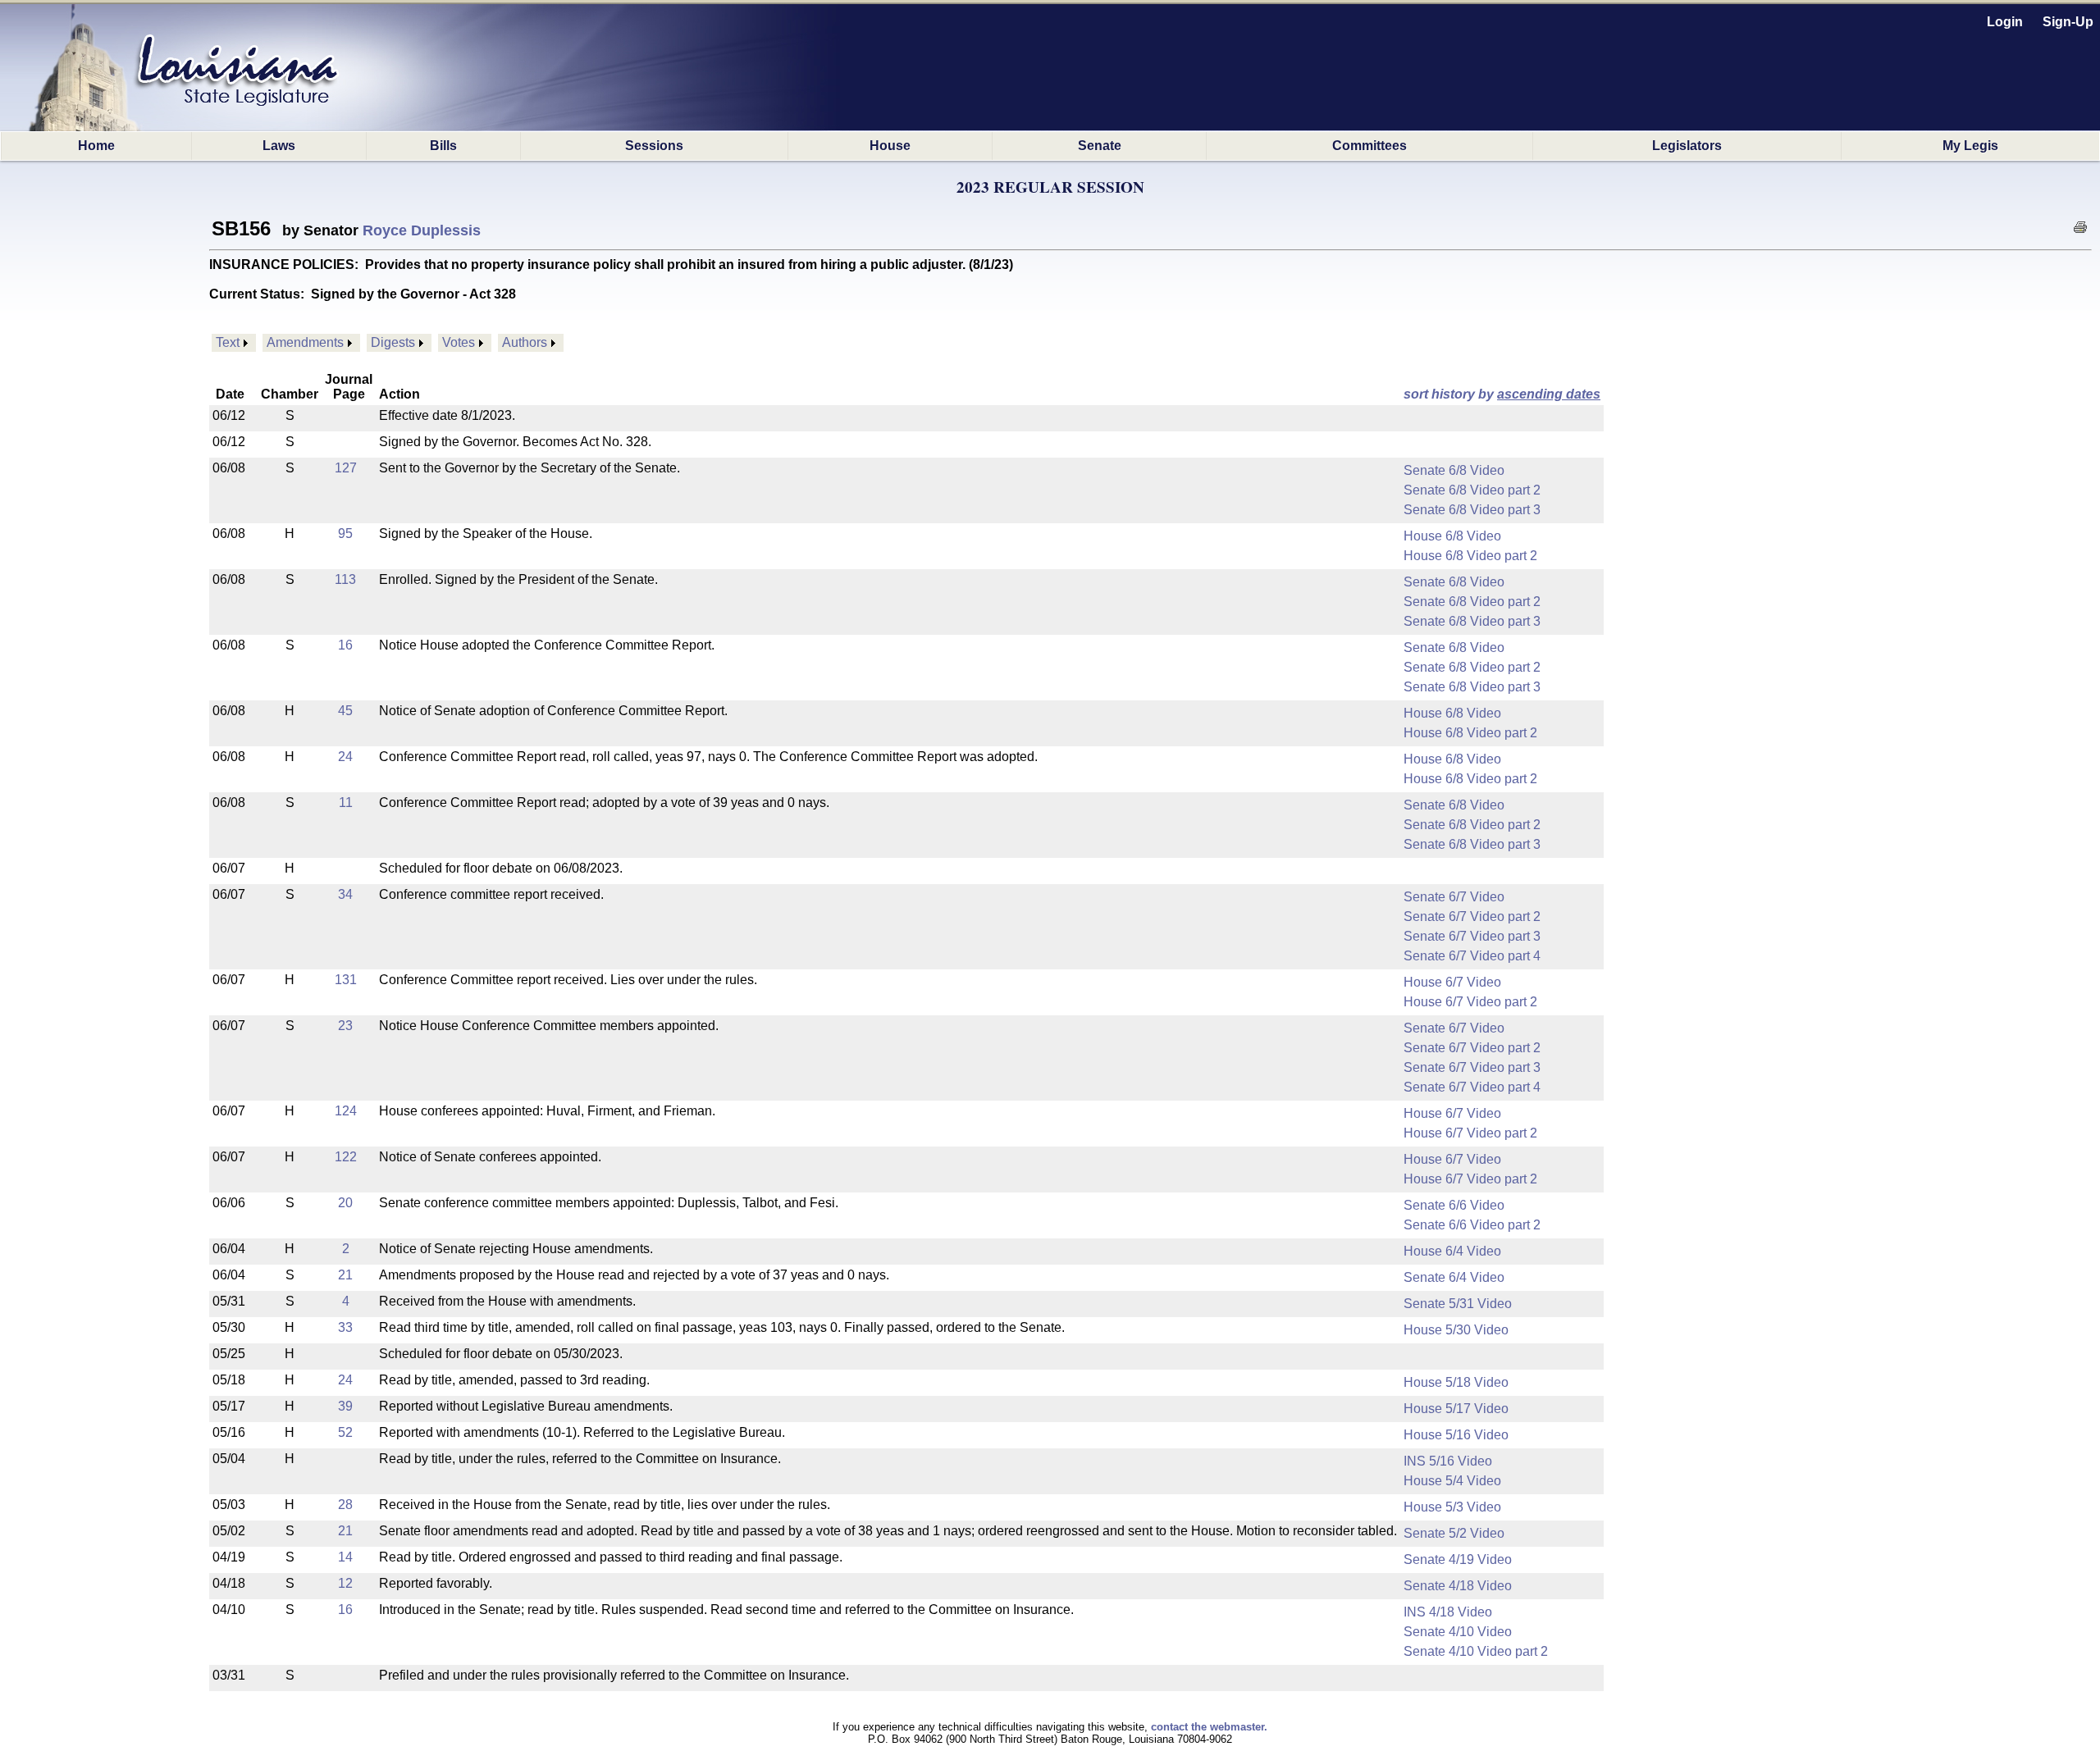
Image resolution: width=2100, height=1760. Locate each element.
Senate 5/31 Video (1458, 1304)
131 (346, 980)
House (890, 146)
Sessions (654, 146)
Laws (279, 146)
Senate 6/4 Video (1454, 1277)
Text (228, 342)
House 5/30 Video (1456, 1330)
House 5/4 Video (1452, 1481)
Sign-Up (2068, 22)
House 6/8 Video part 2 (1470, 556)
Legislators (1687, 146)
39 (345, 1406)
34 (345, 894)
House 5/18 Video (1456, 1382)
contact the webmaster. (1209, 1727)
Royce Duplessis (422, 230)
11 (346, 802)
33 (345, 1327)
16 (345, 645)
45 (345, 711)
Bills (443, 146)
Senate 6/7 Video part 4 (1472, 956)
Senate (1100, 146)
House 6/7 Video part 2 (1470, 1002)
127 (346, 468)
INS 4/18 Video (1448, 1612)
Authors (525, 342)
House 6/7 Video (1452, 982)
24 (345, 757)
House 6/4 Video (1452, 1251)
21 (345, 1275)
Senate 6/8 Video (1454, 470)
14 (345, 1557)
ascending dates (1549, 394)
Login (2005, 22)
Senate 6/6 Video (1454, 1205)
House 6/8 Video (1452, 536)
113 (345, 579)
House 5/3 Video (1452, 1507)
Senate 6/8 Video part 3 (1472, 510)
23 (345, 1026)
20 (345, 1203)
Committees (1370, 146)
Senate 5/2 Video (1454, 1533)
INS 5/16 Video (1448, 1461)
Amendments (305, 342)
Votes (459, 342)
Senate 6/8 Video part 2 (1472, 490)
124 (346, 1111)
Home (96, 146)
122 (346, 1157)
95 (345, 533)
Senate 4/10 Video (1458, 1632)
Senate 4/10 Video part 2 (1476, 1651)
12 (345, 1583)
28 (345, 1505)
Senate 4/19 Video (1458, 1559)
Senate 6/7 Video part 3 (1472, 936)
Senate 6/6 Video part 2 (1472, 1225)
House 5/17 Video (1456, 1409)
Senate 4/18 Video (1458, 1586)
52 (345, 1432)
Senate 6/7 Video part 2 (1472, 916)
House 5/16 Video (1456, 1435)
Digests (393, 342)
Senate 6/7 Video (1454, 897)
